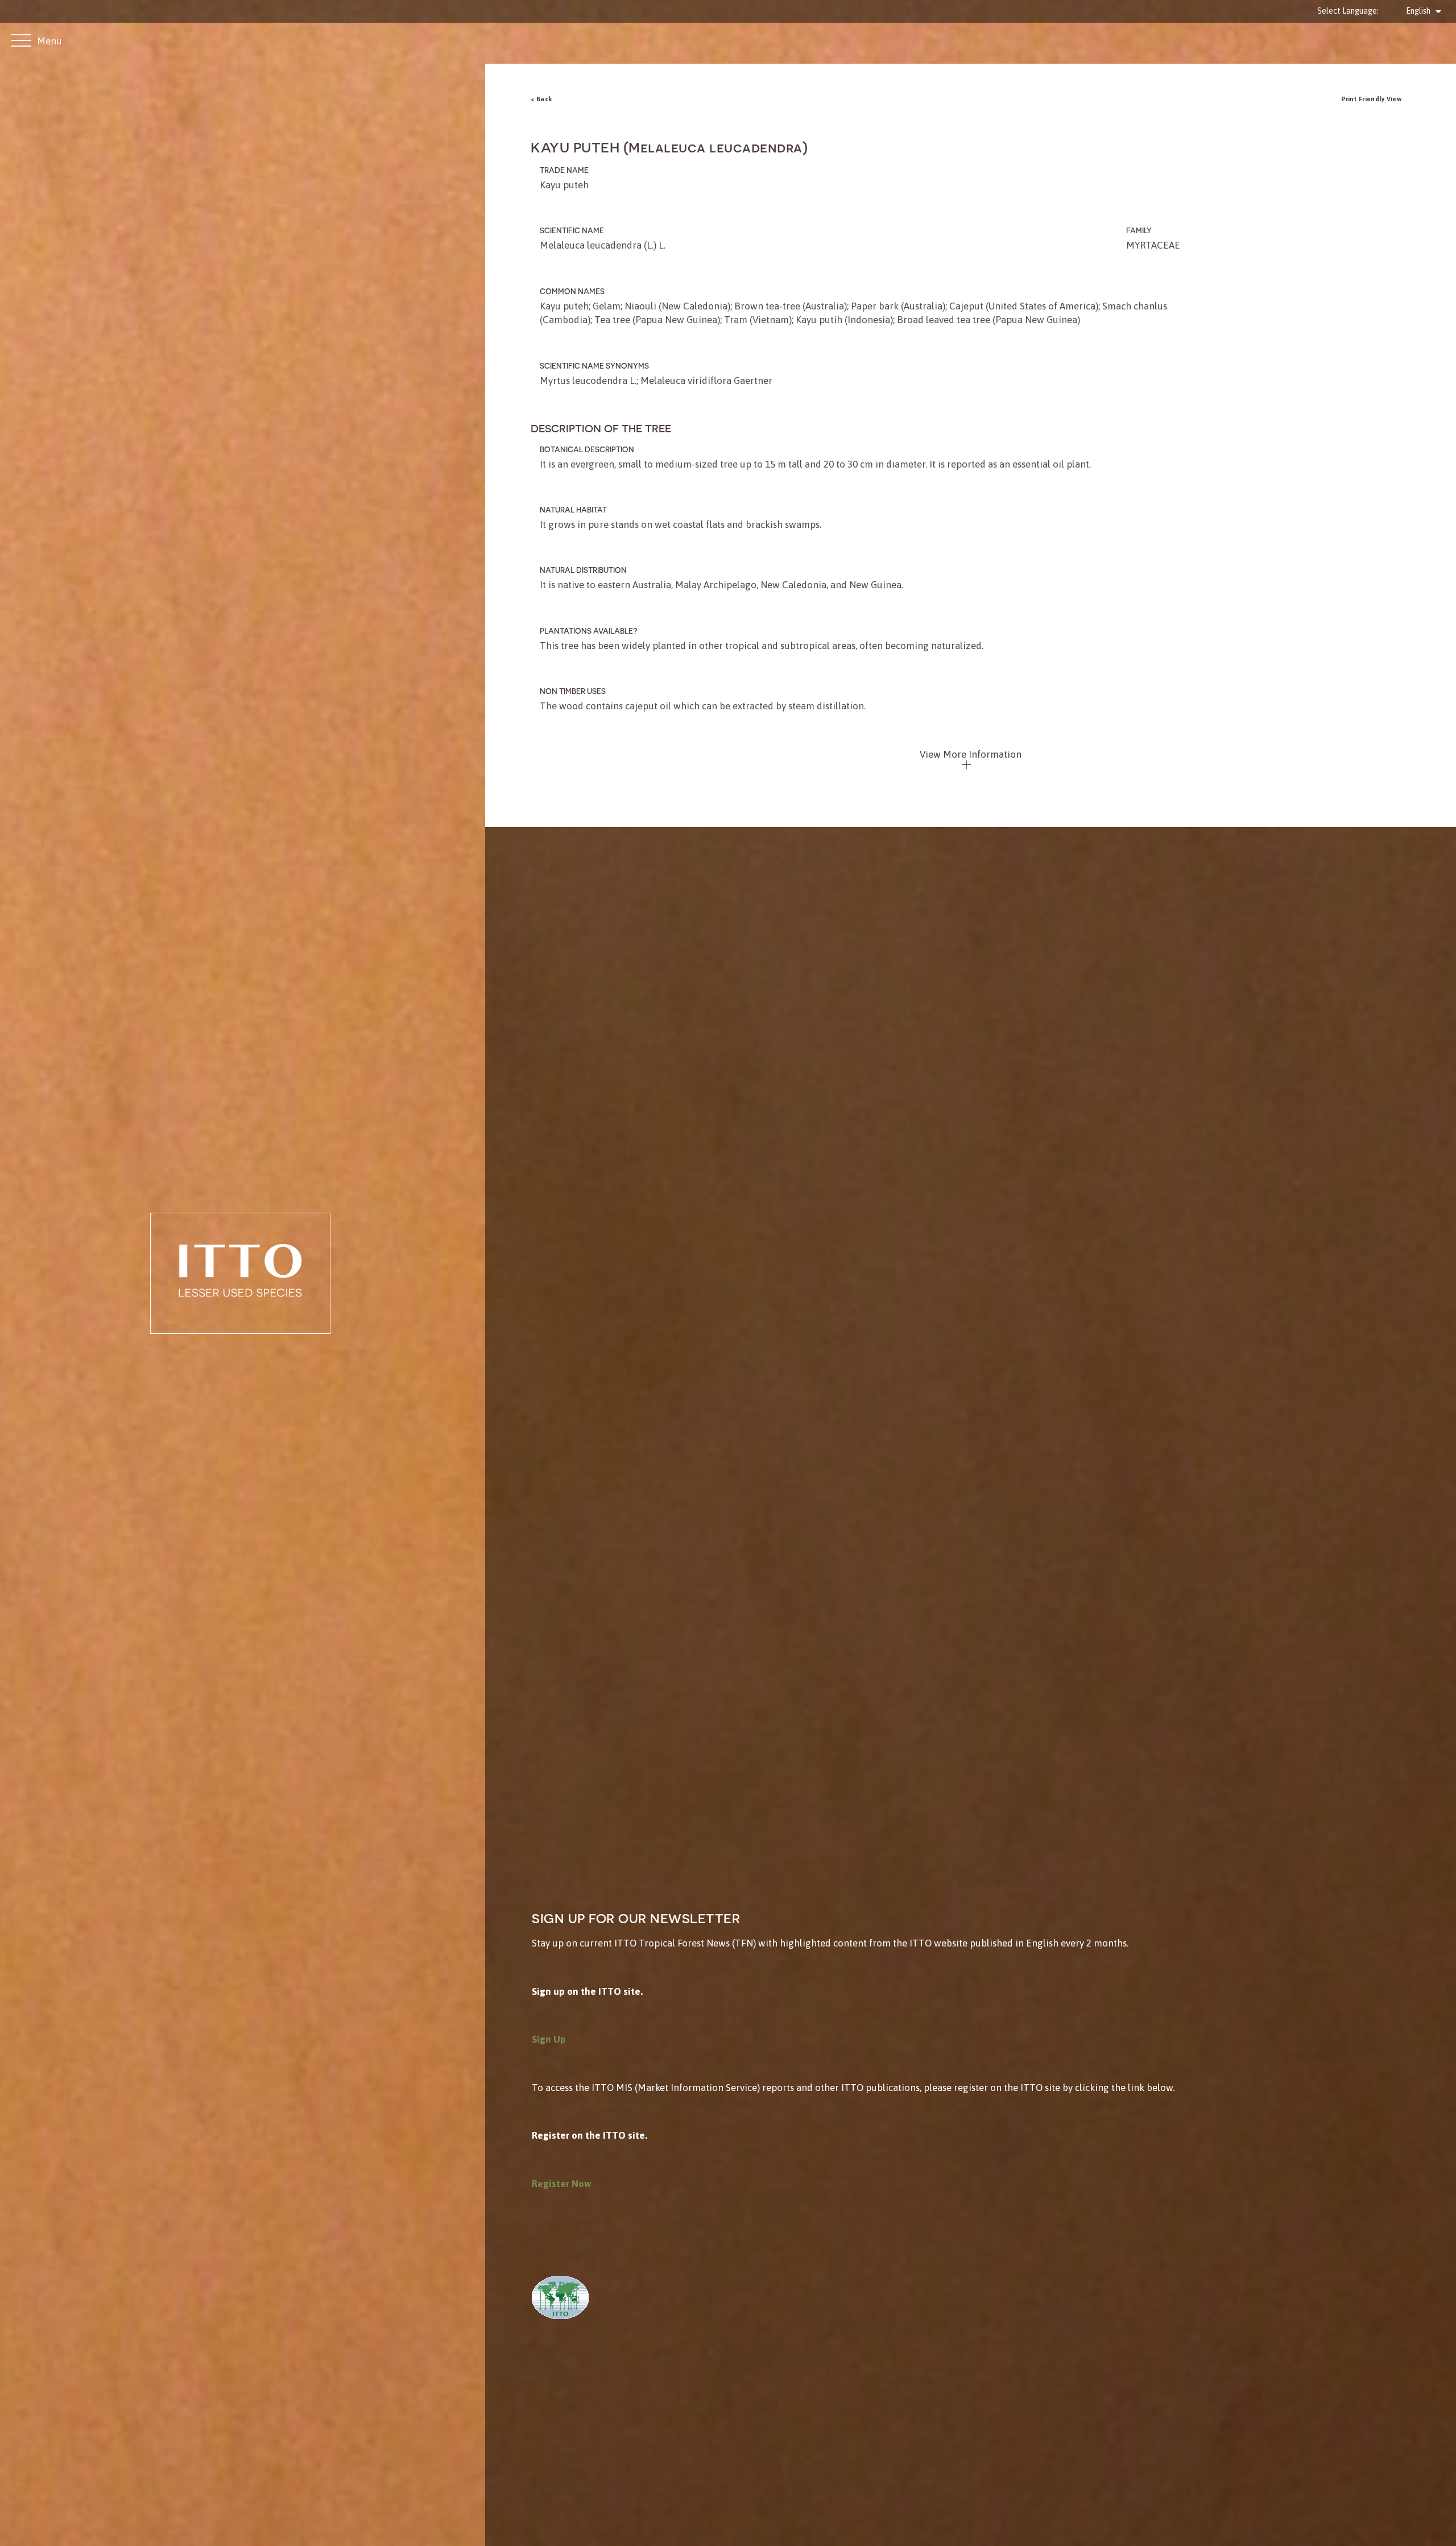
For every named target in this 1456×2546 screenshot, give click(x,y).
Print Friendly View (1371, 99)
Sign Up (549, 2039)
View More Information (971, 754)
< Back (541, 99)
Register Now (562, 2184)
